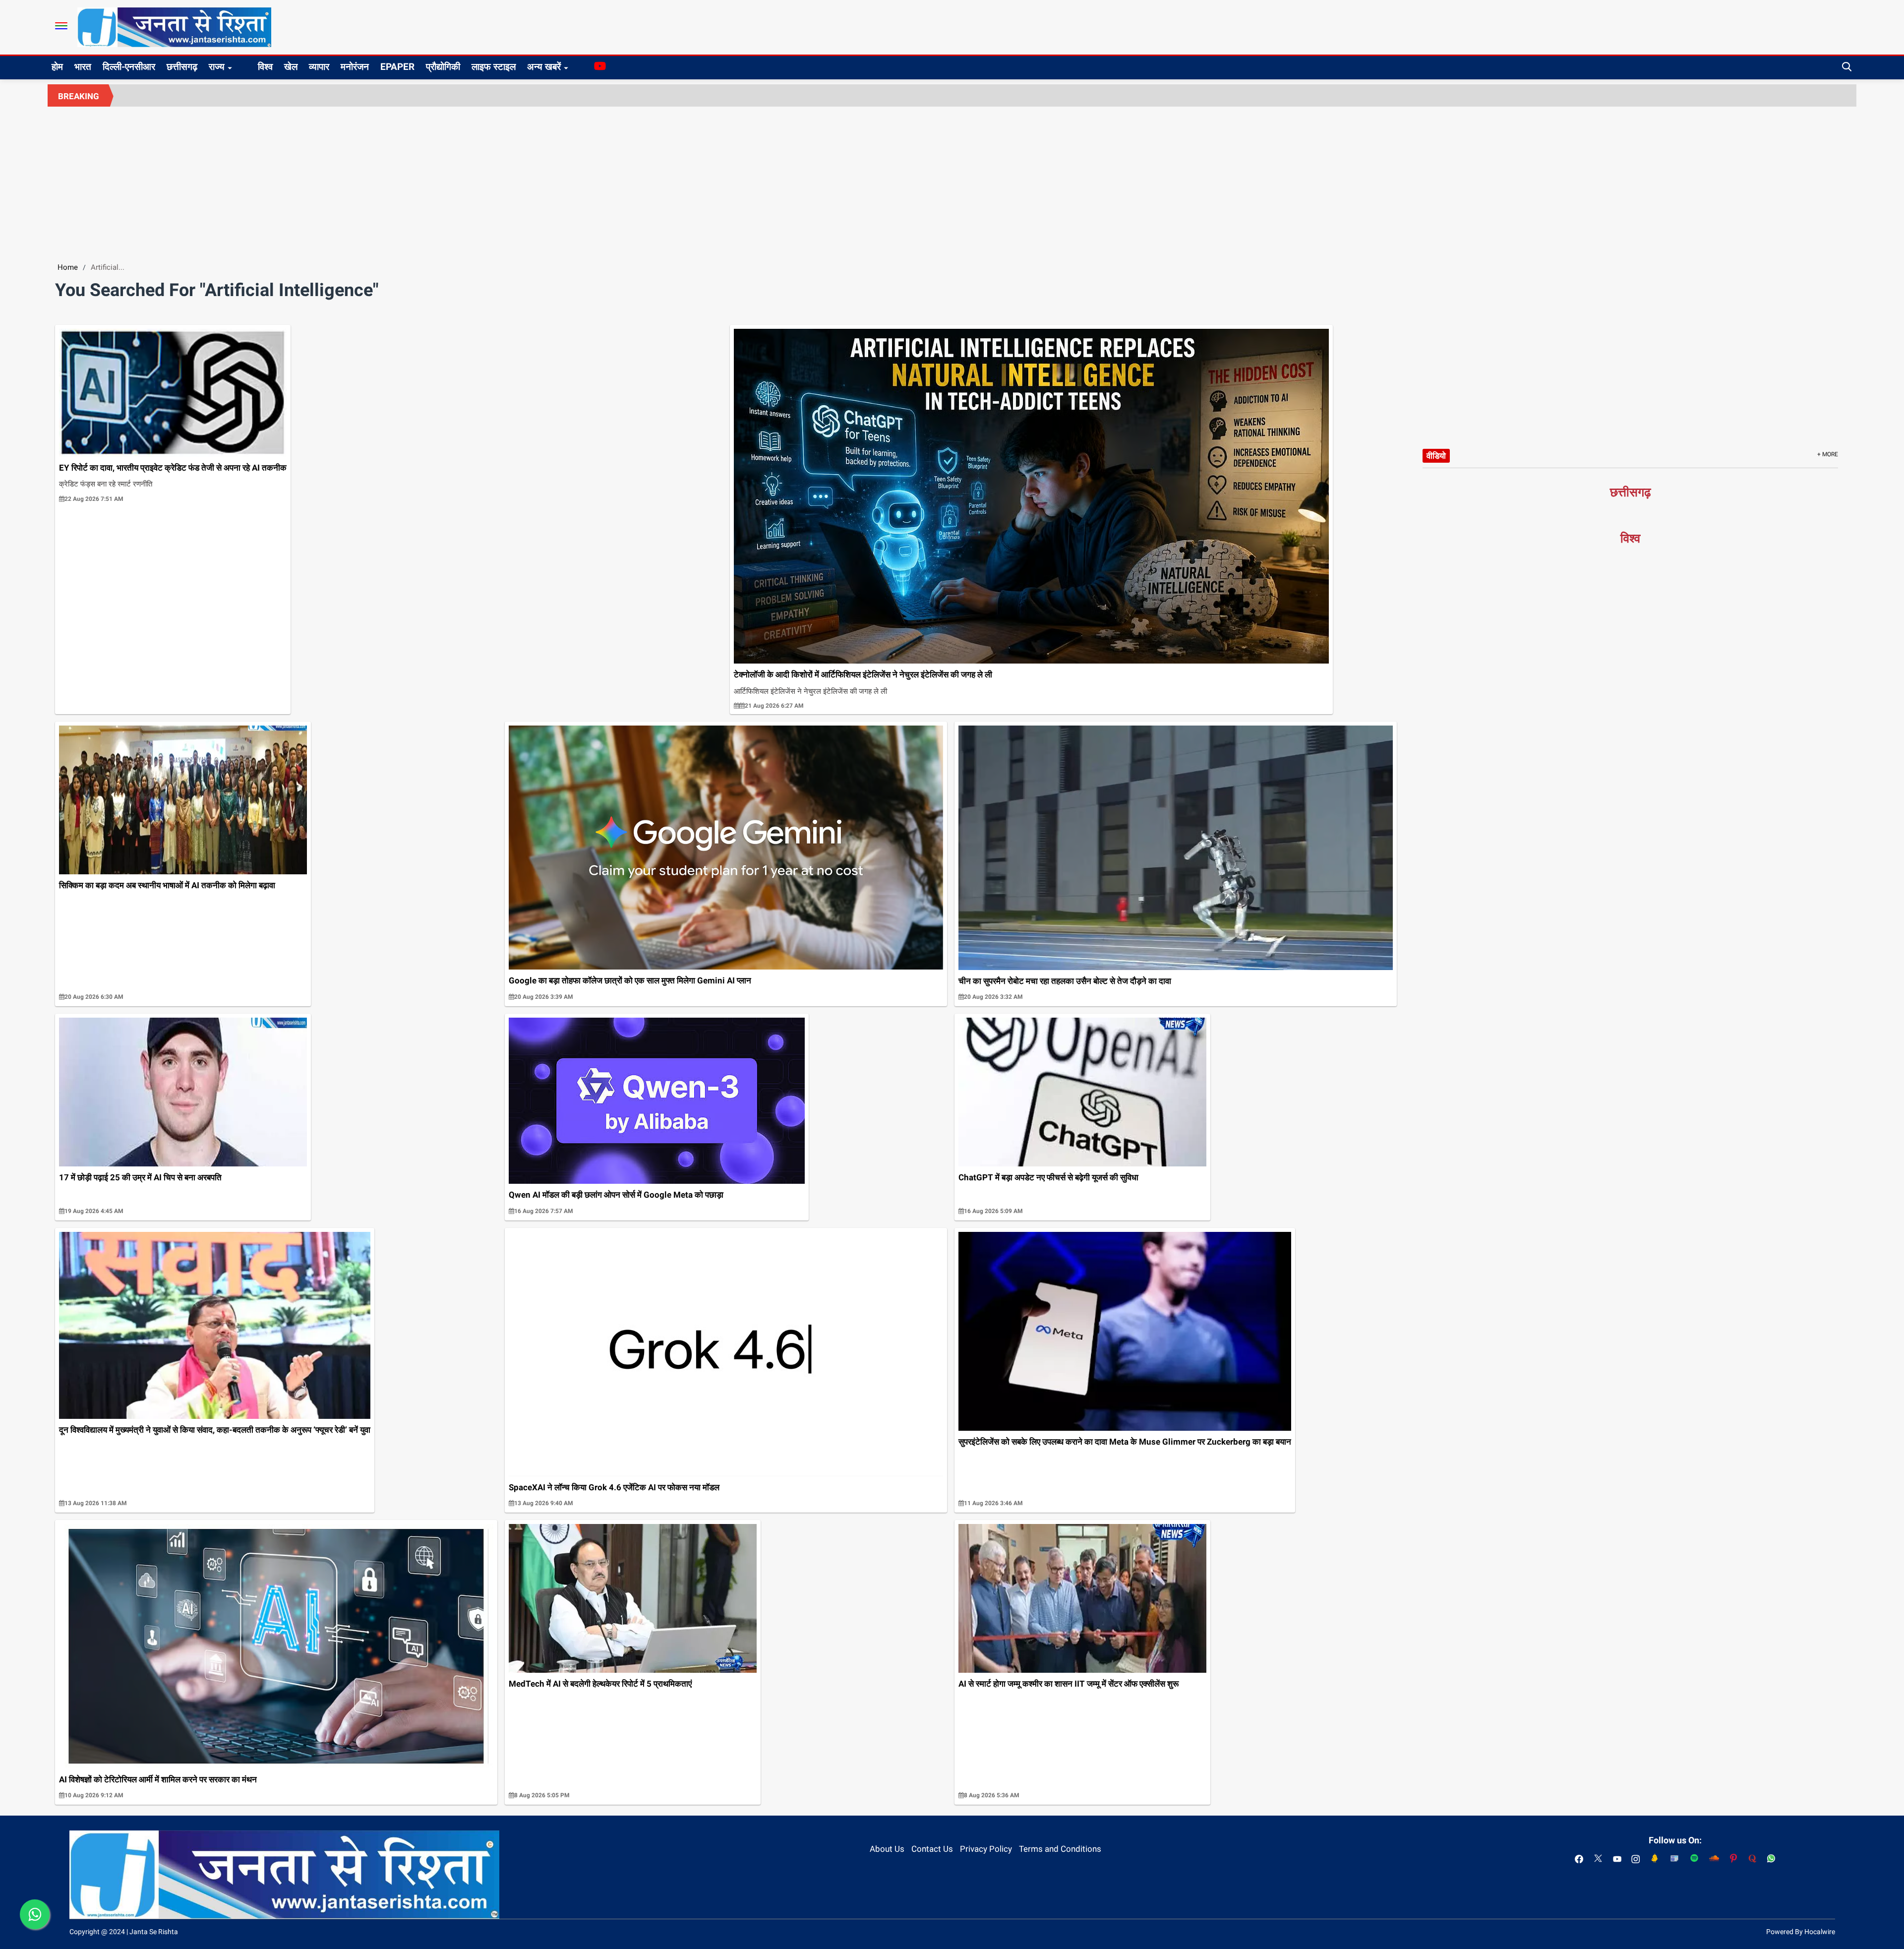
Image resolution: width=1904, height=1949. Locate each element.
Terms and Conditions (1060, 1849)
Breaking (79, 96)
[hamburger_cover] (61, 26)
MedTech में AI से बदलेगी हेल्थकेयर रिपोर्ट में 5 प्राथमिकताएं (600, 1684)
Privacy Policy (986, 1849)
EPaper (397, 67)
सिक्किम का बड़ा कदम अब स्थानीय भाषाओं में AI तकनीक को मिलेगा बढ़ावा (167, 885)
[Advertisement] (952, 181)
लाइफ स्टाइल (494, 67)
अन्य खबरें (544, 67)
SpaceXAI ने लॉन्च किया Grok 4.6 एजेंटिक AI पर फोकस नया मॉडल (614, 1487)
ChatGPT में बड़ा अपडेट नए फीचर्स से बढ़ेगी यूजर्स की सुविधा (1048, 1177)
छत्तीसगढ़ (182, 67)
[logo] (174, 27)
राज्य (217, 67)
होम (57, 67)
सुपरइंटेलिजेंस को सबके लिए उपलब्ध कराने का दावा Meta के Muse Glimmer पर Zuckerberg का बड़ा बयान (1125, 1442)
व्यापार (319, 67)
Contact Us (932, 1849)
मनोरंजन (355, 67)
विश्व (265, 67)
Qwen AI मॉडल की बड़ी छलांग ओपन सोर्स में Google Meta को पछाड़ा (616, 1195)
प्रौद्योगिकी (443, 67)
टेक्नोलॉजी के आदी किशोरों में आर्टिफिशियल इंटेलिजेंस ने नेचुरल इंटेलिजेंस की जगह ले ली (863, 674)
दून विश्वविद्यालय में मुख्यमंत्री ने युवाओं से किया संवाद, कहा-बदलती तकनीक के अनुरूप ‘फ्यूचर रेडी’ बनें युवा (215, 1430)
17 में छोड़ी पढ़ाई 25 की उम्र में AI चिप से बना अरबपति (140, 1177)
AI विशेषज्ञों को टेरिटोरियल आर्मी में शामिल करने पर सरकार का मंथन (158, 1779)
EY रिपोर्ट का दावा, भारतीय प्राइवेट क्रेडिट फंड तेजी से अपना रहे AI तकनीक (173, 468)
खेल (291, 67)
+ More (1828, 454)
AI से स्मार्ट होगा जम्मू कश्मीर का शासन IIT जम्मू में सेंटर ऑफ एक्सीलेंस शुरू (1069, 1684)
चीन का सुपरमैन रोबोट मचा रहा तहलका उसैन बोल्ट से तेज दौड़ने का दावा (1065, 981)
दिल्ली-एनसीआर (129, 67)
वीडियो (1436, 456)
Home (68, 267)
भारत (83, 67)
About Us (887, 1849)
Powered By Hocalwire (1801, 1932)
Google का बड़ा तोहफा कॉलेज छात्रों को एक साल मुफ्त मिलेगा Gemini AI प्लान (630, 980)
